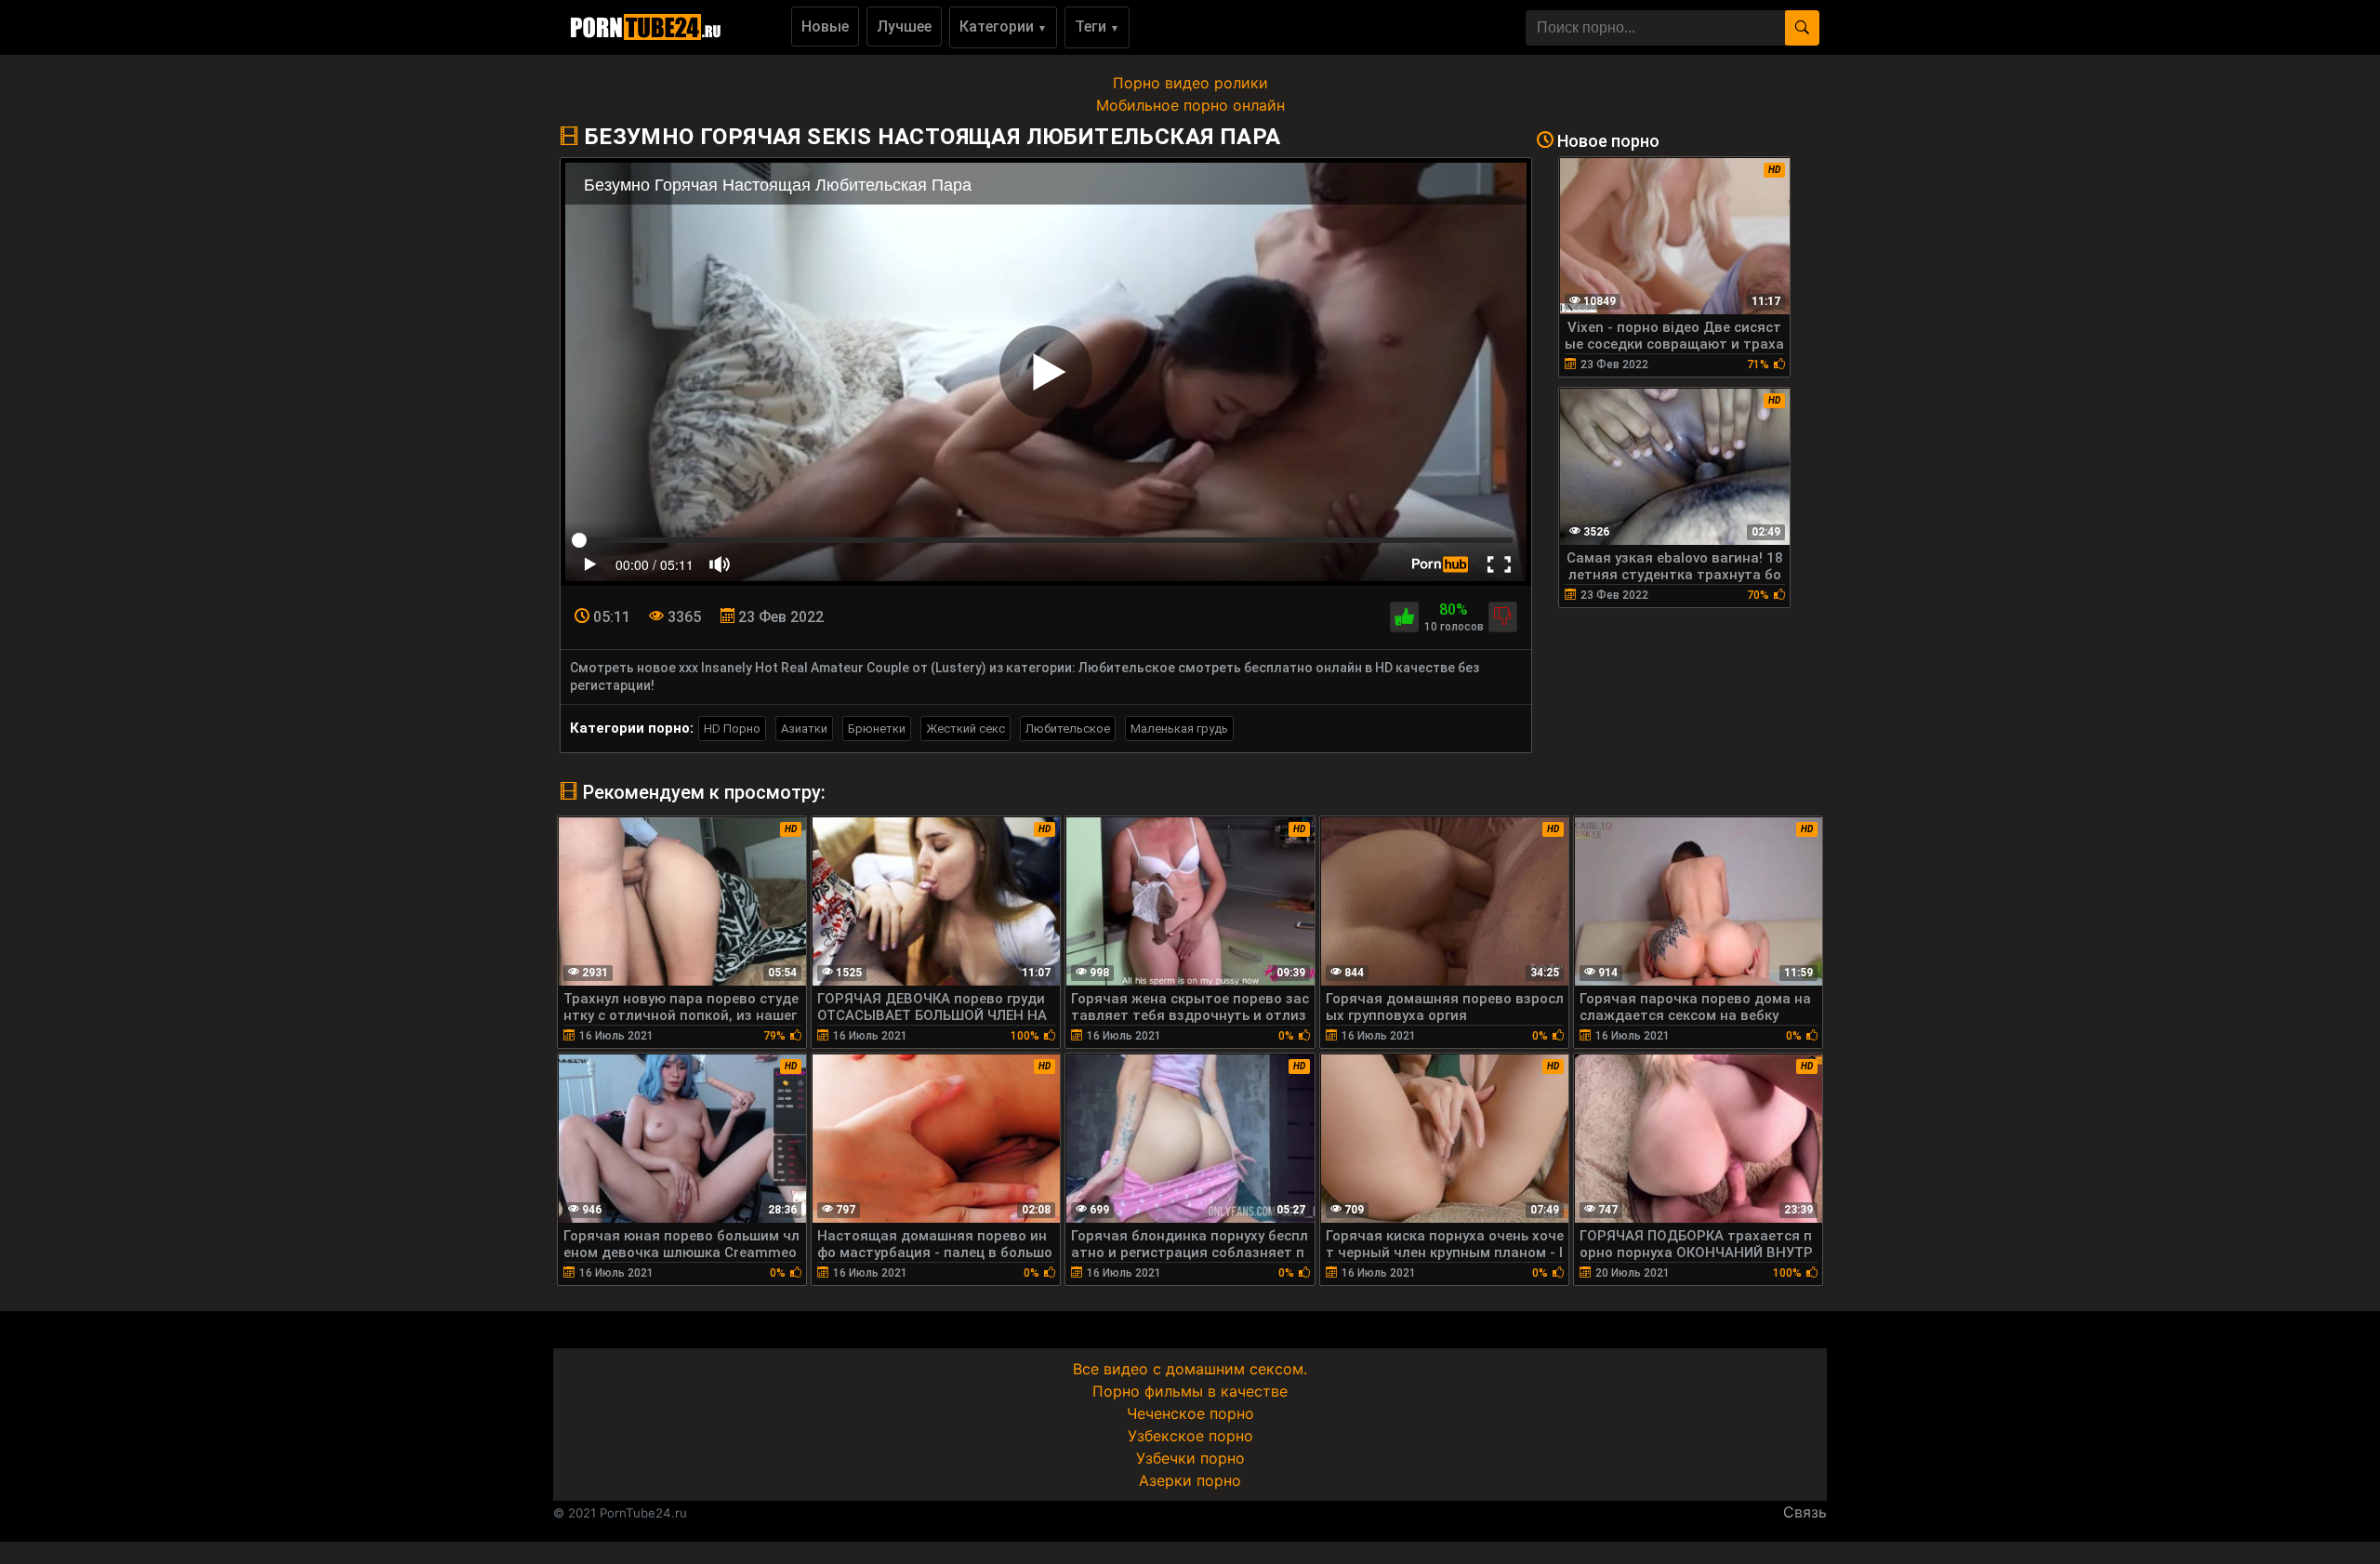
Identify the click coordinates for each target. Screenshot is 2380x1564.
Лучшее (904, 27)
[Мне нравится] (1404, 617)
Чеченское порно (1190, 1413)
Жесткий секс (965, 729)
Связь (1805, 1512)
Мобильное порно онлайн (1190, 105)
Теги (1097, 27)
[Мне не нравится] (1503, 617)
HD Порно (732, 729)
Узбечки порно (1190, 1458)
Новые (825, 27)
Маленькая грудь (1179, 729)
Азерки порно (1190, 1480)
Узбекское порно (1190, 1436)
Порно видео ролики (1190, 83)
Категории (1003, 27)
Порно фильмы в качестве (1190, 1391)
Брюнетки (877, 729)
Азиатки (804, 729)
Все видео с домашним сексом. (1190, 1369)
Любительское (1068, 729)
